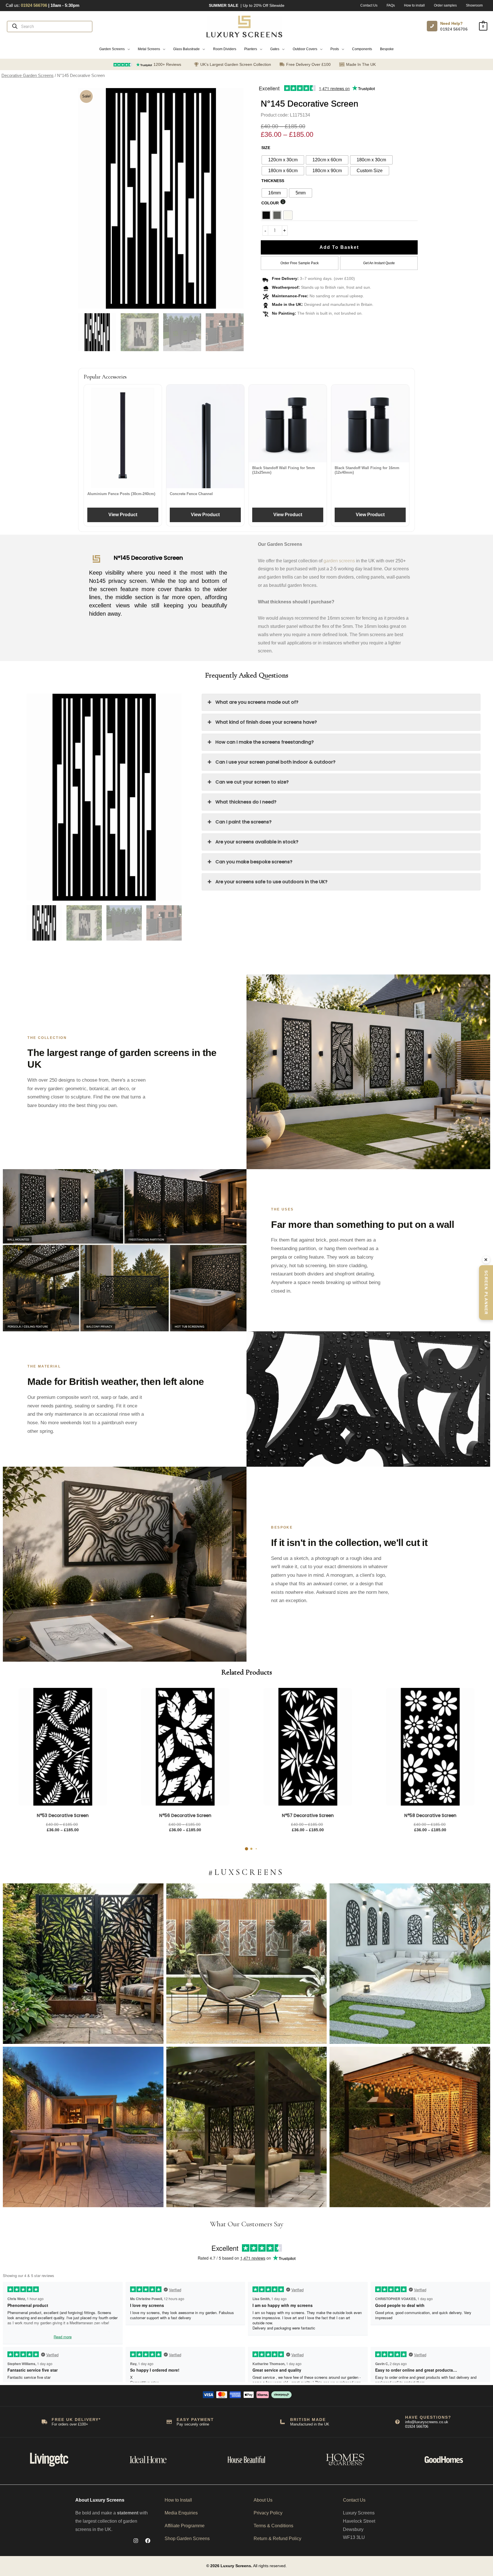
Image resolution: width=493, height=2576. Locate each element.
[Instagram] (136, 2541)
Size (266, 148)
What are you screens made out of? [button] (257, 702)
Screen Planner (486, 1293)
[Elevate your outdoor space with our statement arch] (410, 1964)
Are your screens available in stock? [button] (257, 842)
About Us (263, 2500)
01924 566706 (454, 29)
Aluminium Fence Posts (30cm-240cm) (121, 494)
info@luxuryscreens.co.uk (427, 2422)
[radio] (283, 160)
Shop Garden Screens (187, 2539)
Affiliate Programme (185, 2526)
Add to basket (339, 247)
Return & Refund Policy (277, 2539)
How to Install (178, 2500)
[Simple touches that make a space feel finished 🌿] (247, 1964)
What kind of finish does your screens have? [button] (266, 722)
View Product (123, 515)
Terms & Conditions (273, 2526)
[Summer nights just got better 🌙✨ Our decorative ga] (83, 2127)
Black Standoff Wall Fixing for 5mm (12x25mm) (284, 470)
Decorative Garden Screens (28, 76)
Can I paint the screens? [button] (244, 822)
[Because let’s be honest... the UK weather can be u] (247, 2127)
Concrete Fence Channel (191, 494)
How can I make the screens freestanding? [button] (265, 742)
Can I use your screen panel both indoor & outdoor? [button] (275, 762)
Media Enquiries (181, 2513)
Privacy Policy (268, 2513)
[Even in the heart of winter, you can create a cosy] (410, 2127)
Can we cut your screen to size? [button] (252, 782)
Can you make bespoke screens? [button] (254, 862)
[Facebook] (148, 2541)
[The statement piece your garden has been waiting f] (83, 1964)
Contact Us (354, 2500)
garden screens (339, 561)
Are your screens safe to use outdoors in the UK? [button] (271, 882)
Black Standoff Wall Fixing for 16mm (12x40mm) (367, 470)
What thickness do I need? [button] (246, 802)
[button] (115, 49)
